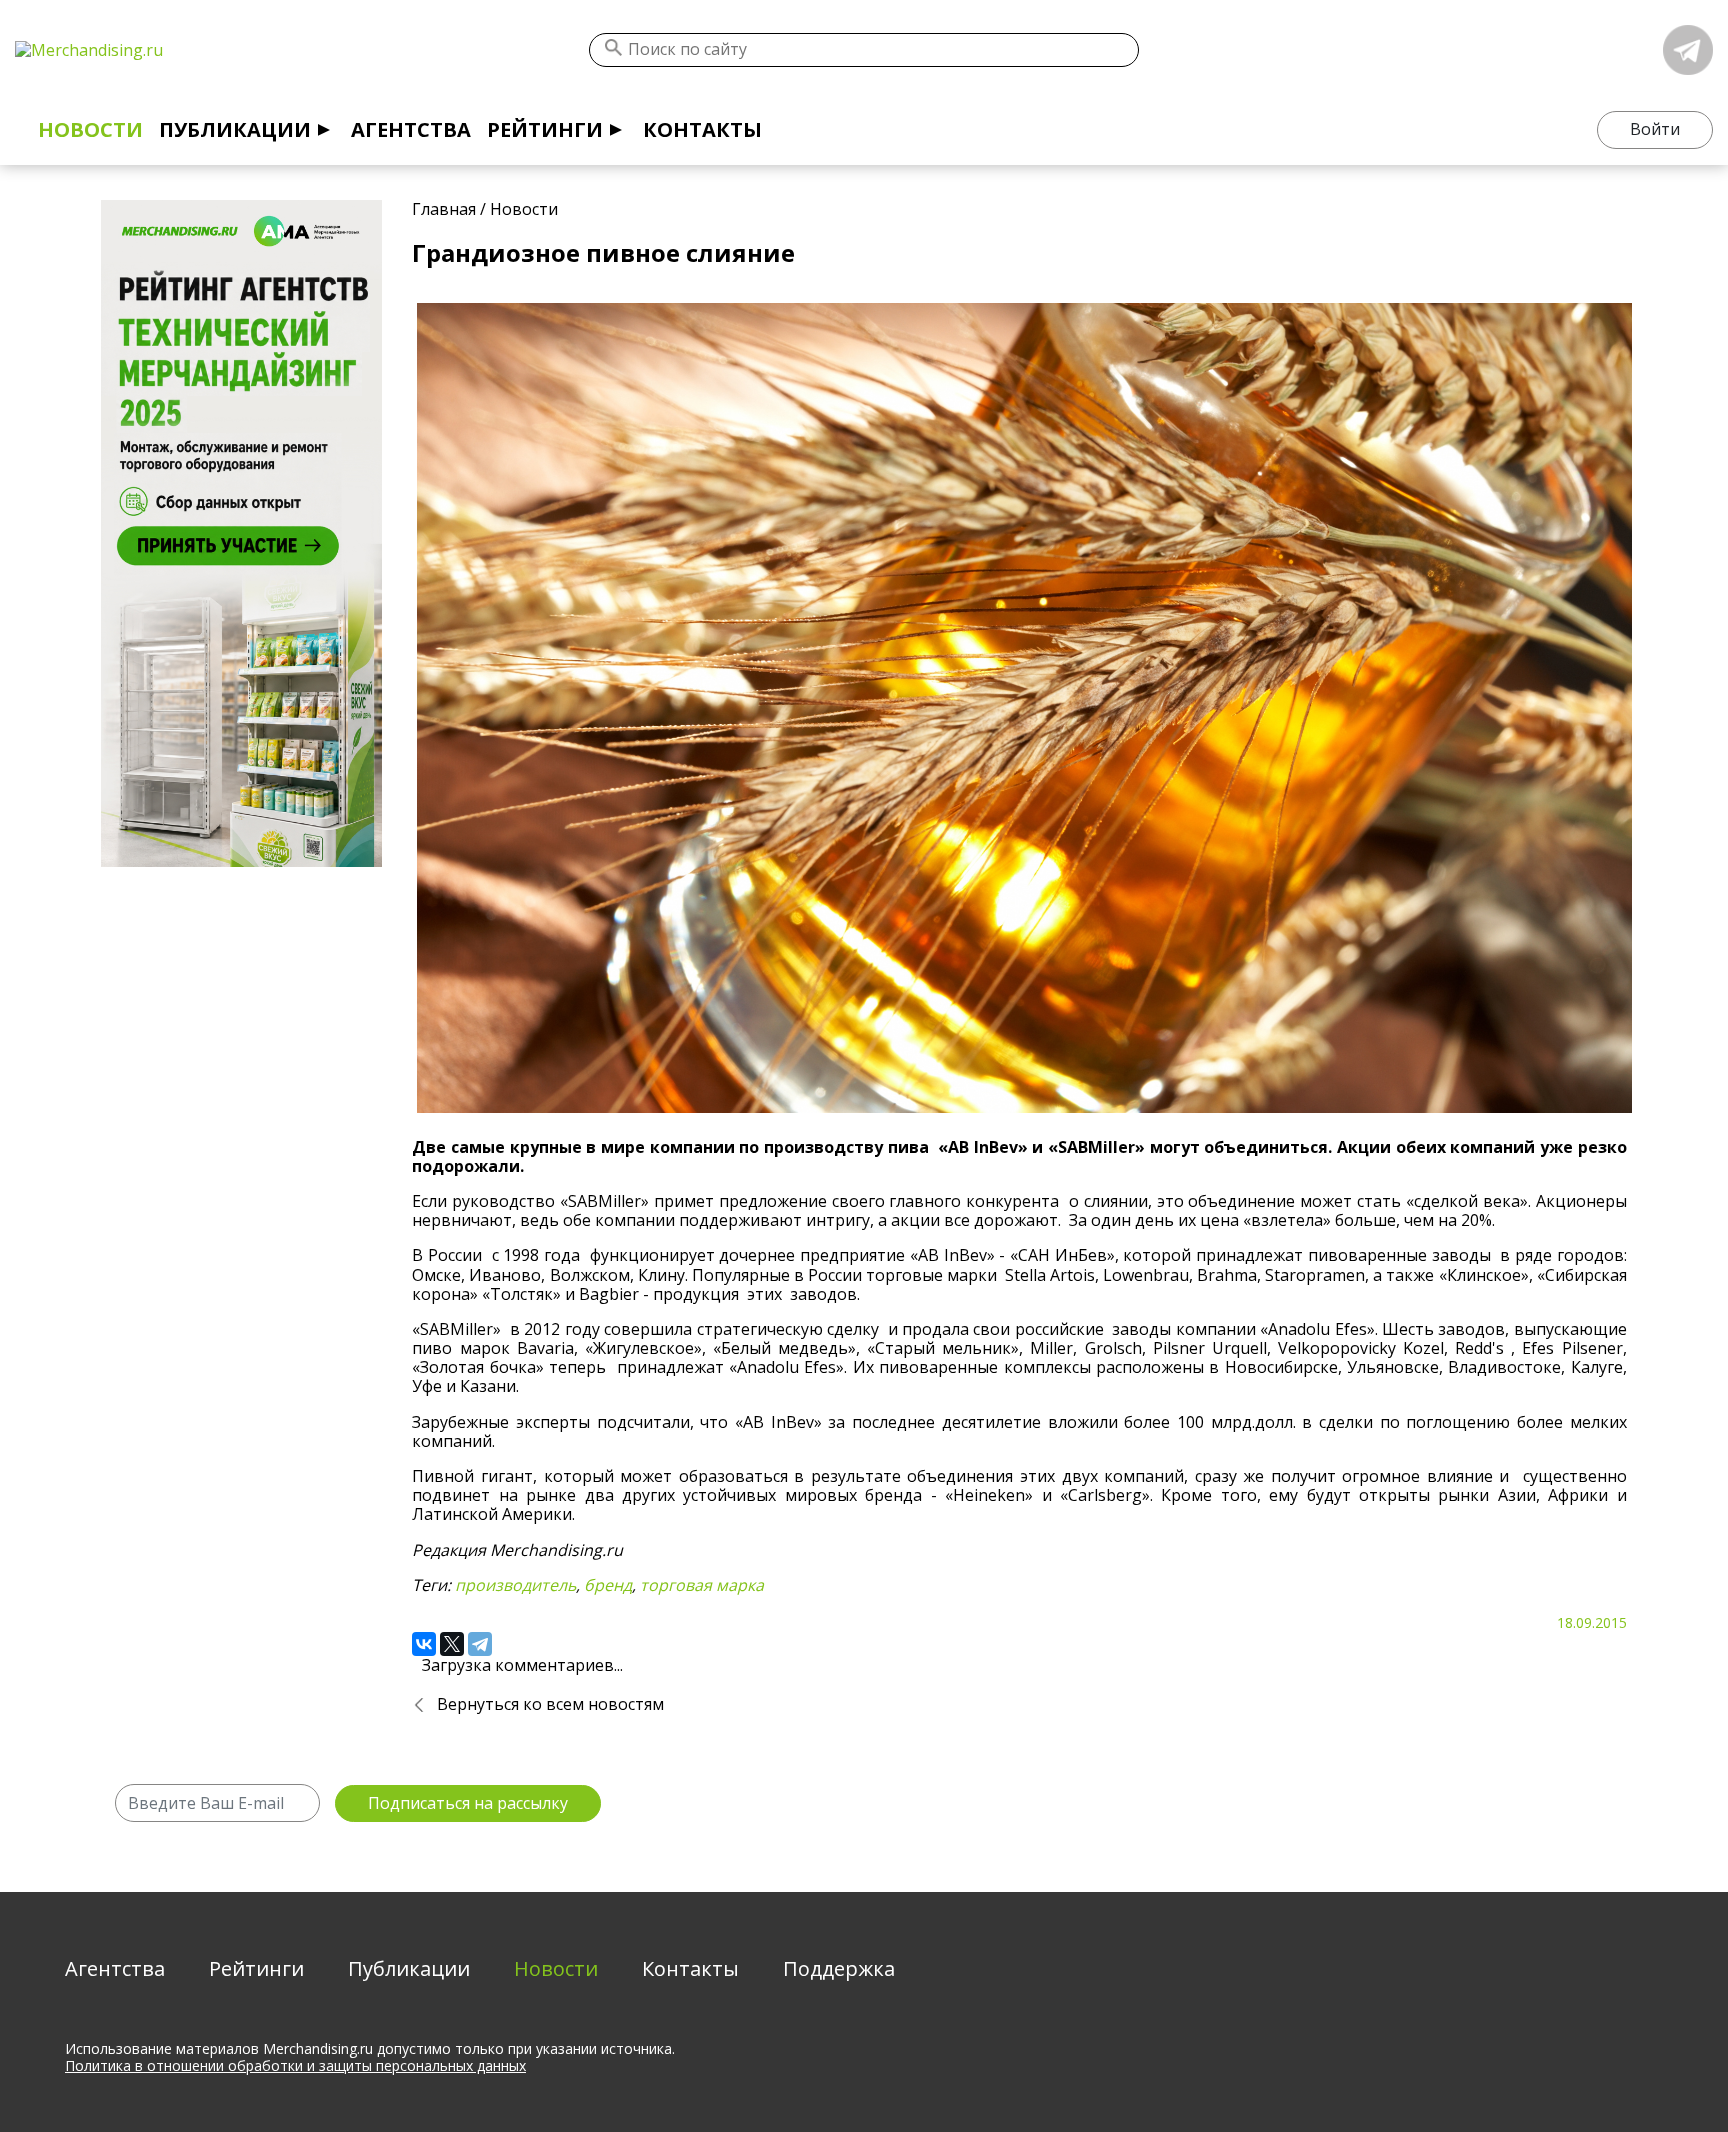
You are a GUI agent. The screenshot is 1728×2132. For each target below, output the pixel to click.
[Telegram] (480, 1644)
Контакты (702, 129)
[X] (452, 1644)
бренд (608, 1585)
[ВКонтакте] (424, 1644)
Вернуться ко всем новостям (550, 1704)
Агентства (411, 129)
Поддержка (839, 1968)
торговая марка (702, 1585)
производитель (515, 1585)
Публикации (235, 129)
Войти (1655, 129)
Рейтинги (545, 129)
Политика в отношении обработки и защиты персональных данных (295, 2065)
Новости (90, 129)
